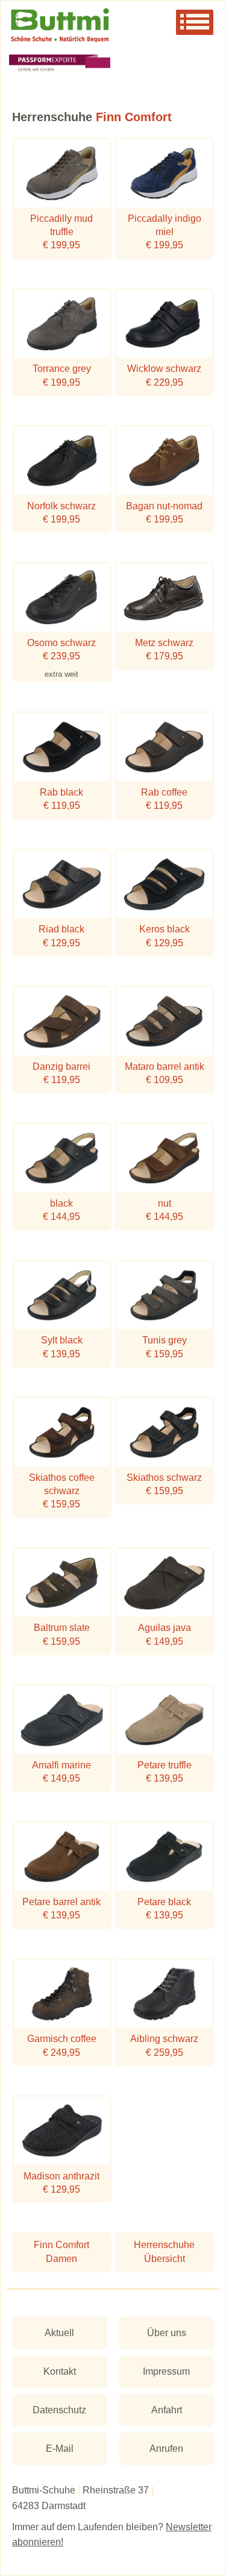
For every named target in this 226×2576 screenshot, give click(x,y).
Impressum (166, 2371)
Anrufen (166, 2449)
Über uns (167, 2333)
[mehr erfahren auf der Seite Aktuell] (113, 64)
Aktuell (59, 2333)
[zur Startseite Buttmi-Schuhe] (113, 26)
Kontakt (60, 2371)
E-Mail (60, 2449)
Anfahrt (167, 2410)
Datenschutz (59, 2410)
